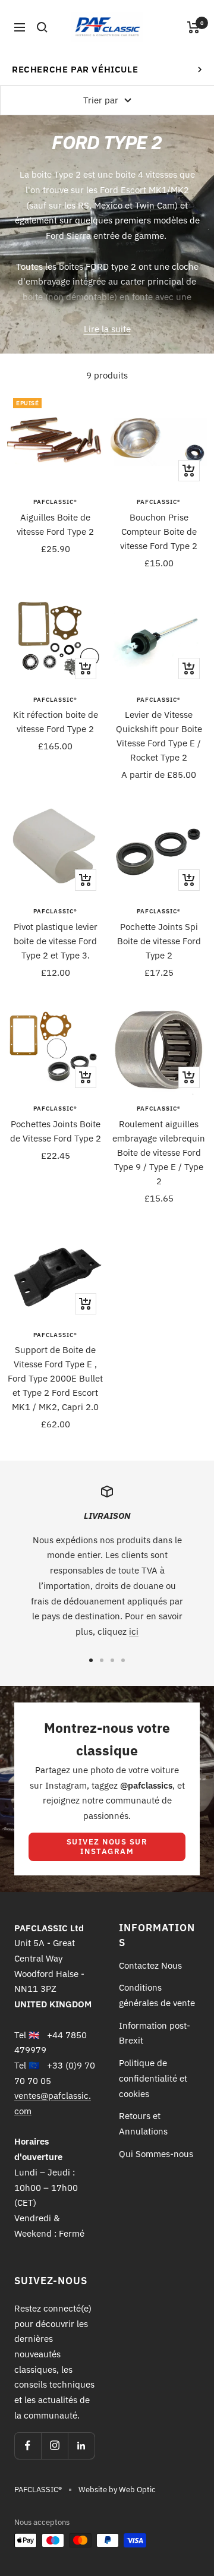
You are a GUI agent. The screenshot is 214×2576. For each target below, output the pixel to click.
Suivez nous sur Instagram (107, 1847)
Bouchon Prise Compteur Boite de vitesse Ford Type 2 (159, 532)
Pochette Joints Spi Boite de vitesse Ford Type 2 (159, 941)
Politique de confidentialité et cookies (153, 2078)
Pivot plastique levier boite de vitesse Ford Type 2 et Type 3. (56, 941)
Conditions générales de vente (157, 1995)
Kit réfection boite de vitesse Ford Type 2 (56, 722)
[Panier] (193, 27)
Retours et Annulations (143, 2123)
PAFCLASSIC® (55, 502)
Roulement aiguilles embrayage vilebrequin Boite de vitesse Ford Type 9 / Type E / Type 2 (159, 1153)
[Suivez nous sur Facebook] (28, 2446)
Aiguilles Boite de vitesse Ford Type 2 (55, 524)
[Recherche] (42, 27)
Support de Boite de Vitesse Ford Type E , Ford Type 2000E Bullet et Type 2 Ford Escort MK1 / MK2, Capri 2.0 (55, 1378)
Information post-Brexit (155, 2033)
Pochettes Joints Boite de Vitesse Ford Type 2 (56, 1131)
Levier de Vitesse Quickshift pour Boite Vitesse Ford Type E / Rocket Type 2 (159, 736)
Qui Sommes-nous (156, 2154)
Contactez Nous (150, 1965)
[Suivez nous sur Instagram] (54, 2446)
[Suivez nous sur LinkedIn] (81, 2446)
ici (134, 1631)
